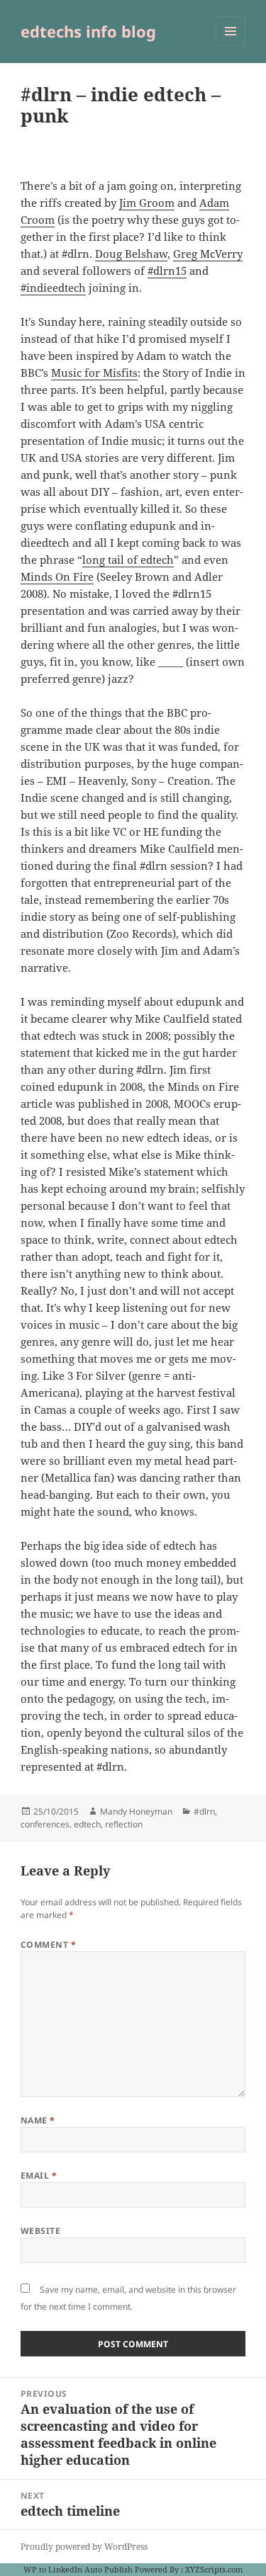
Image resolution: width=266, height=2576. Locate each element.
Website (40, 2231)
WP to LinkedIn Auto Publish (78, 2569)
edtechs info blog (88, 31)
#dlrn (204, 1811)
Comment (48, 1945)
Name (38, 2120)
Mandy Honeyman (136, 1811)
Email (39, 2175)
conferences (45, 1824)
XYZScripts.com (214, 2569)
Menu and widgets (231, 46)
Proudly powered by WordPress (84, 2547)
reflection (124, 1824)
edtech (87, 1824)
